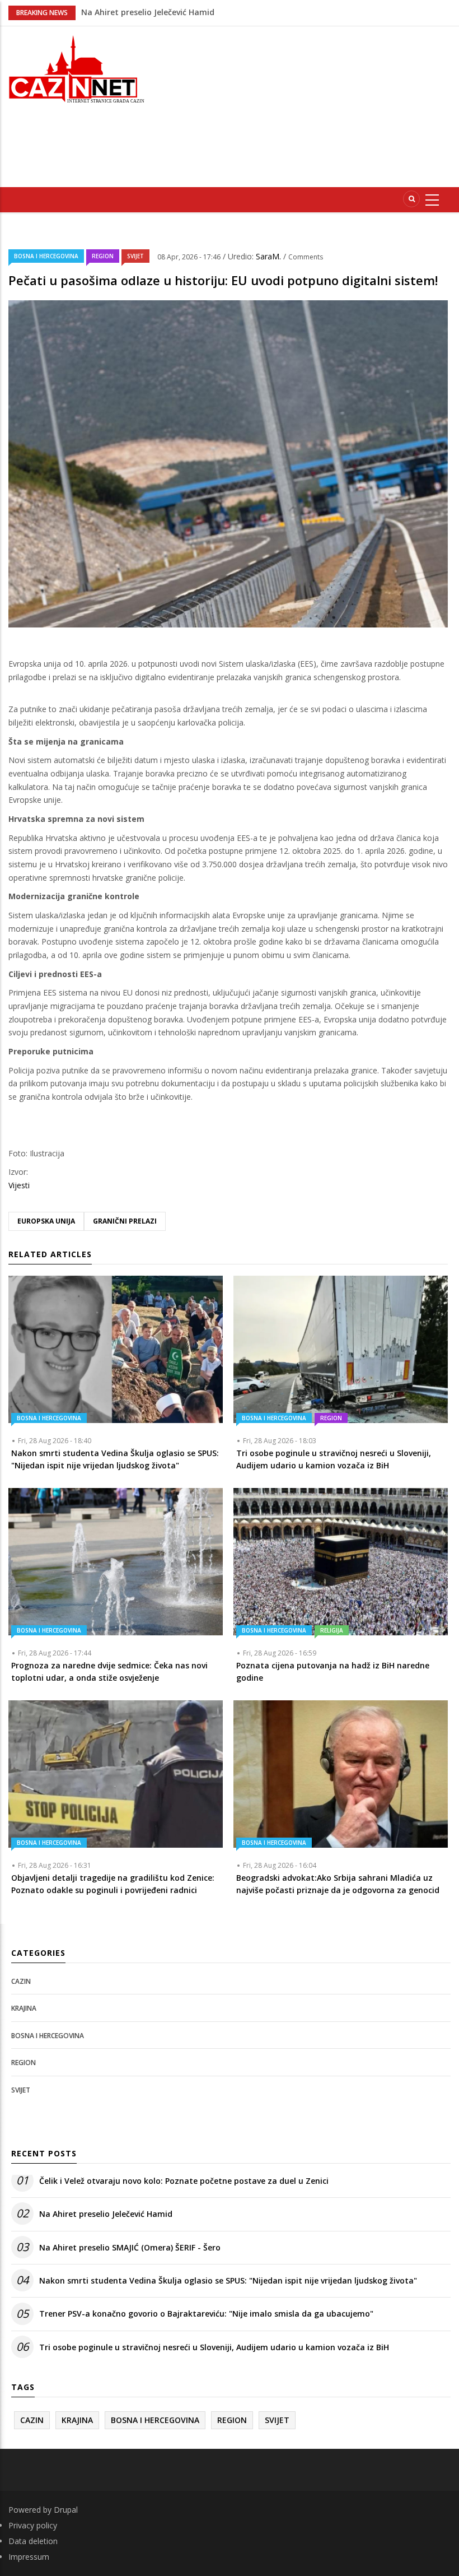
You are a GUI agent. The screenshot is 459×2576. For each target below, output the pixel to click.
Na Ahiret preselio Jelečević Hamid (106, 2214)
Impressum (29, 2557)
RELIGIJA (332, 1630)
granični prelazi (125, 1221)
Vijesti (19, 1185)
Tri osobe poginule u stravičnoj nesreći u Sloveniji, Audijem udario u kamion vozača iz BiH (214, 2347)
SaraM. (270, 256)
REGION (103, 256)
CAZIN (21, 1981)
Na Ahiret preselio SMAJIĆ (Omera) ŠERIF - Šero (130, 2247)
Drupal (66, 2510)
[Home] (76, 68)
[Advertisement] (310, 105)
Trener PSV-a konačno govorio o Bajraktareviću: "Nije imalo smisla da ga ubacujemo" (206, 2314)
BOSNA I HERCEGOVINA (46, 256)
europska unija (46, 1221)
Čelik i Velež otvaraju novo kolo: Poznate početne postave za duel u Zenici (184, 2181)
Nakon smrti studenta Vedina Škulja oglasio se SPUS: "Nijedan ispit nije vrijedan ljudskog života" (228, 2280)
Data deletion (33, 2541)
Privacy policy (33, 2525)
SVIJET (135, 256)
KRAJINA (24, 2008)
